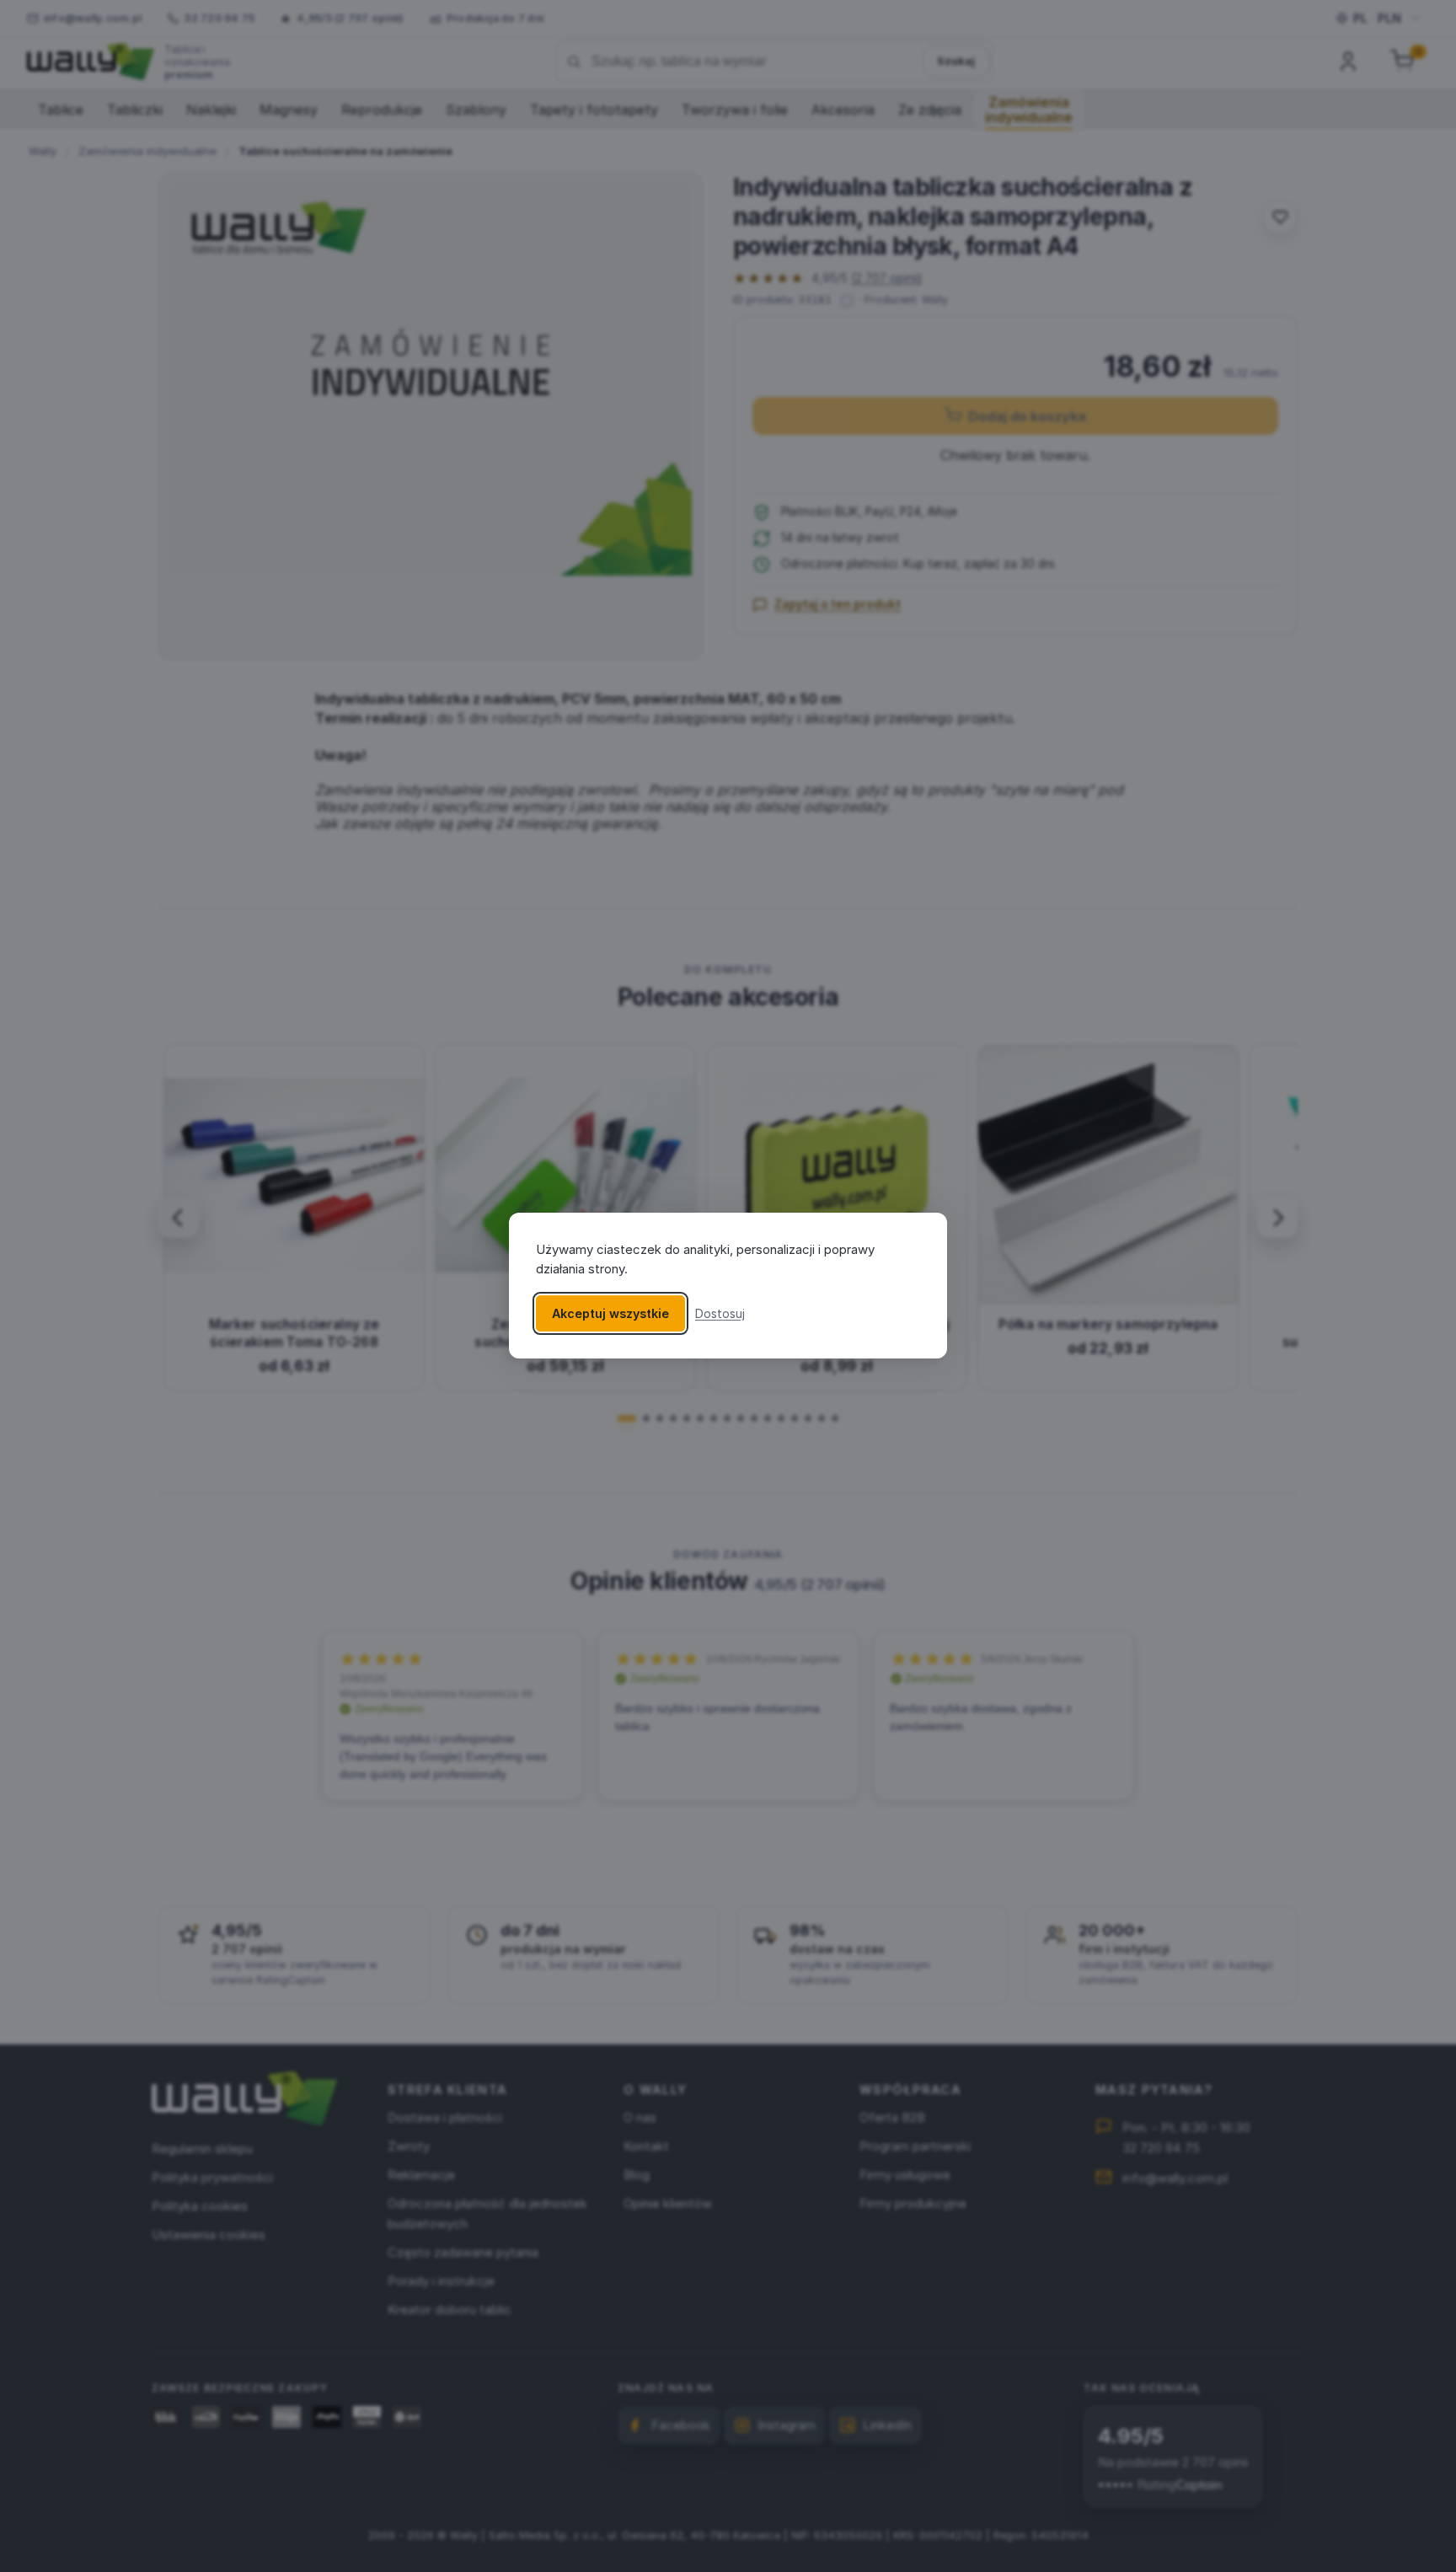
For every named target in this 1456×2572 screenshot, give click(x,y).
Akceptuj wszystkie (610, 1314)
